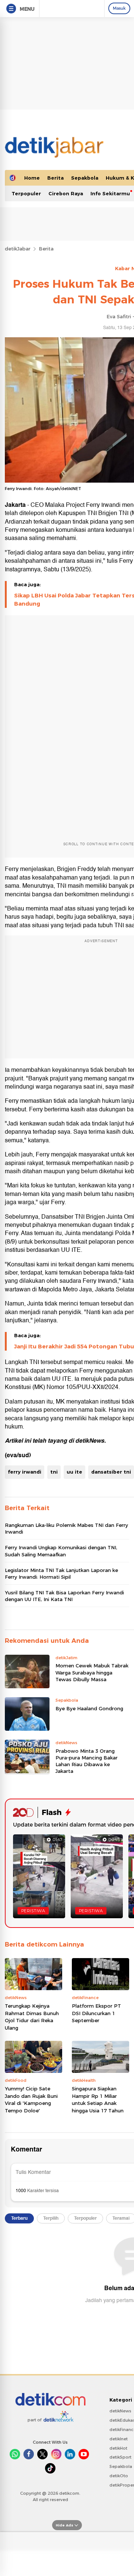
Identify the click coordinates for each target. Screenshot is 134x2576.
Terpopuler (26, 193)
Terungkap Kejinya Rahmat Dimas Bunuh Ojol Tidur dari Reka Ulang (32, 2017)
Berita (55, 178)
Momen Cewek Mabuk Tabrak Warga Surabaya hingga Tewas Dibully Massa (92, 1672)
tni (54, 1472)
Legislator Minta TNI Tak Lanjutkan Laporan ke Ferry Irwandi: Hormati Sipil (61, 1573)
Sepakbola (85, 178)
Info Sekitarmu (110, 193)
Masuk (119, 8)
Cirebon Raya (66, 193)
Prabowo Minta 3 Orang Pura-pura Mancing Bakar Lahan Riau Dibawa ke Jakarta (87, 1761)
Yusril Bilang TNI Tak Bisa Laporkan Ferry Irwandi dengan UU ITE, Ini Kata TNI (64, 1596)
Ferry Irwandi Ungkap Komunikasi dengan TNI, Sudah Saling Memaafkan (61, 1551)
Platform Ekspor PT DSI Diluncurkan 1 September (96, 2013)
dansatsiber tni (111, 1472)
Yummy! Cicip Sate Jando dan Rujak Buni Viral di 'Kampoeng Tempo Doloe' (31, 2100)
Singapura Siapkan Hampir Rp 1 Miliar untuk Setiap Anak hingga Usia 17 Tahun (98, 2100)
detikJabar (18, 249)
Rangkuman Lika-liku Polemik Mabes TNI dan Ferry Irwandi (66, 1528)
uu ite (74, 1472)
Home (32, 178)
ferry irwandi (25, 1472)
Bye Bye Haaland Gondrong (89, 1708)
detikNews (90, 1441)
